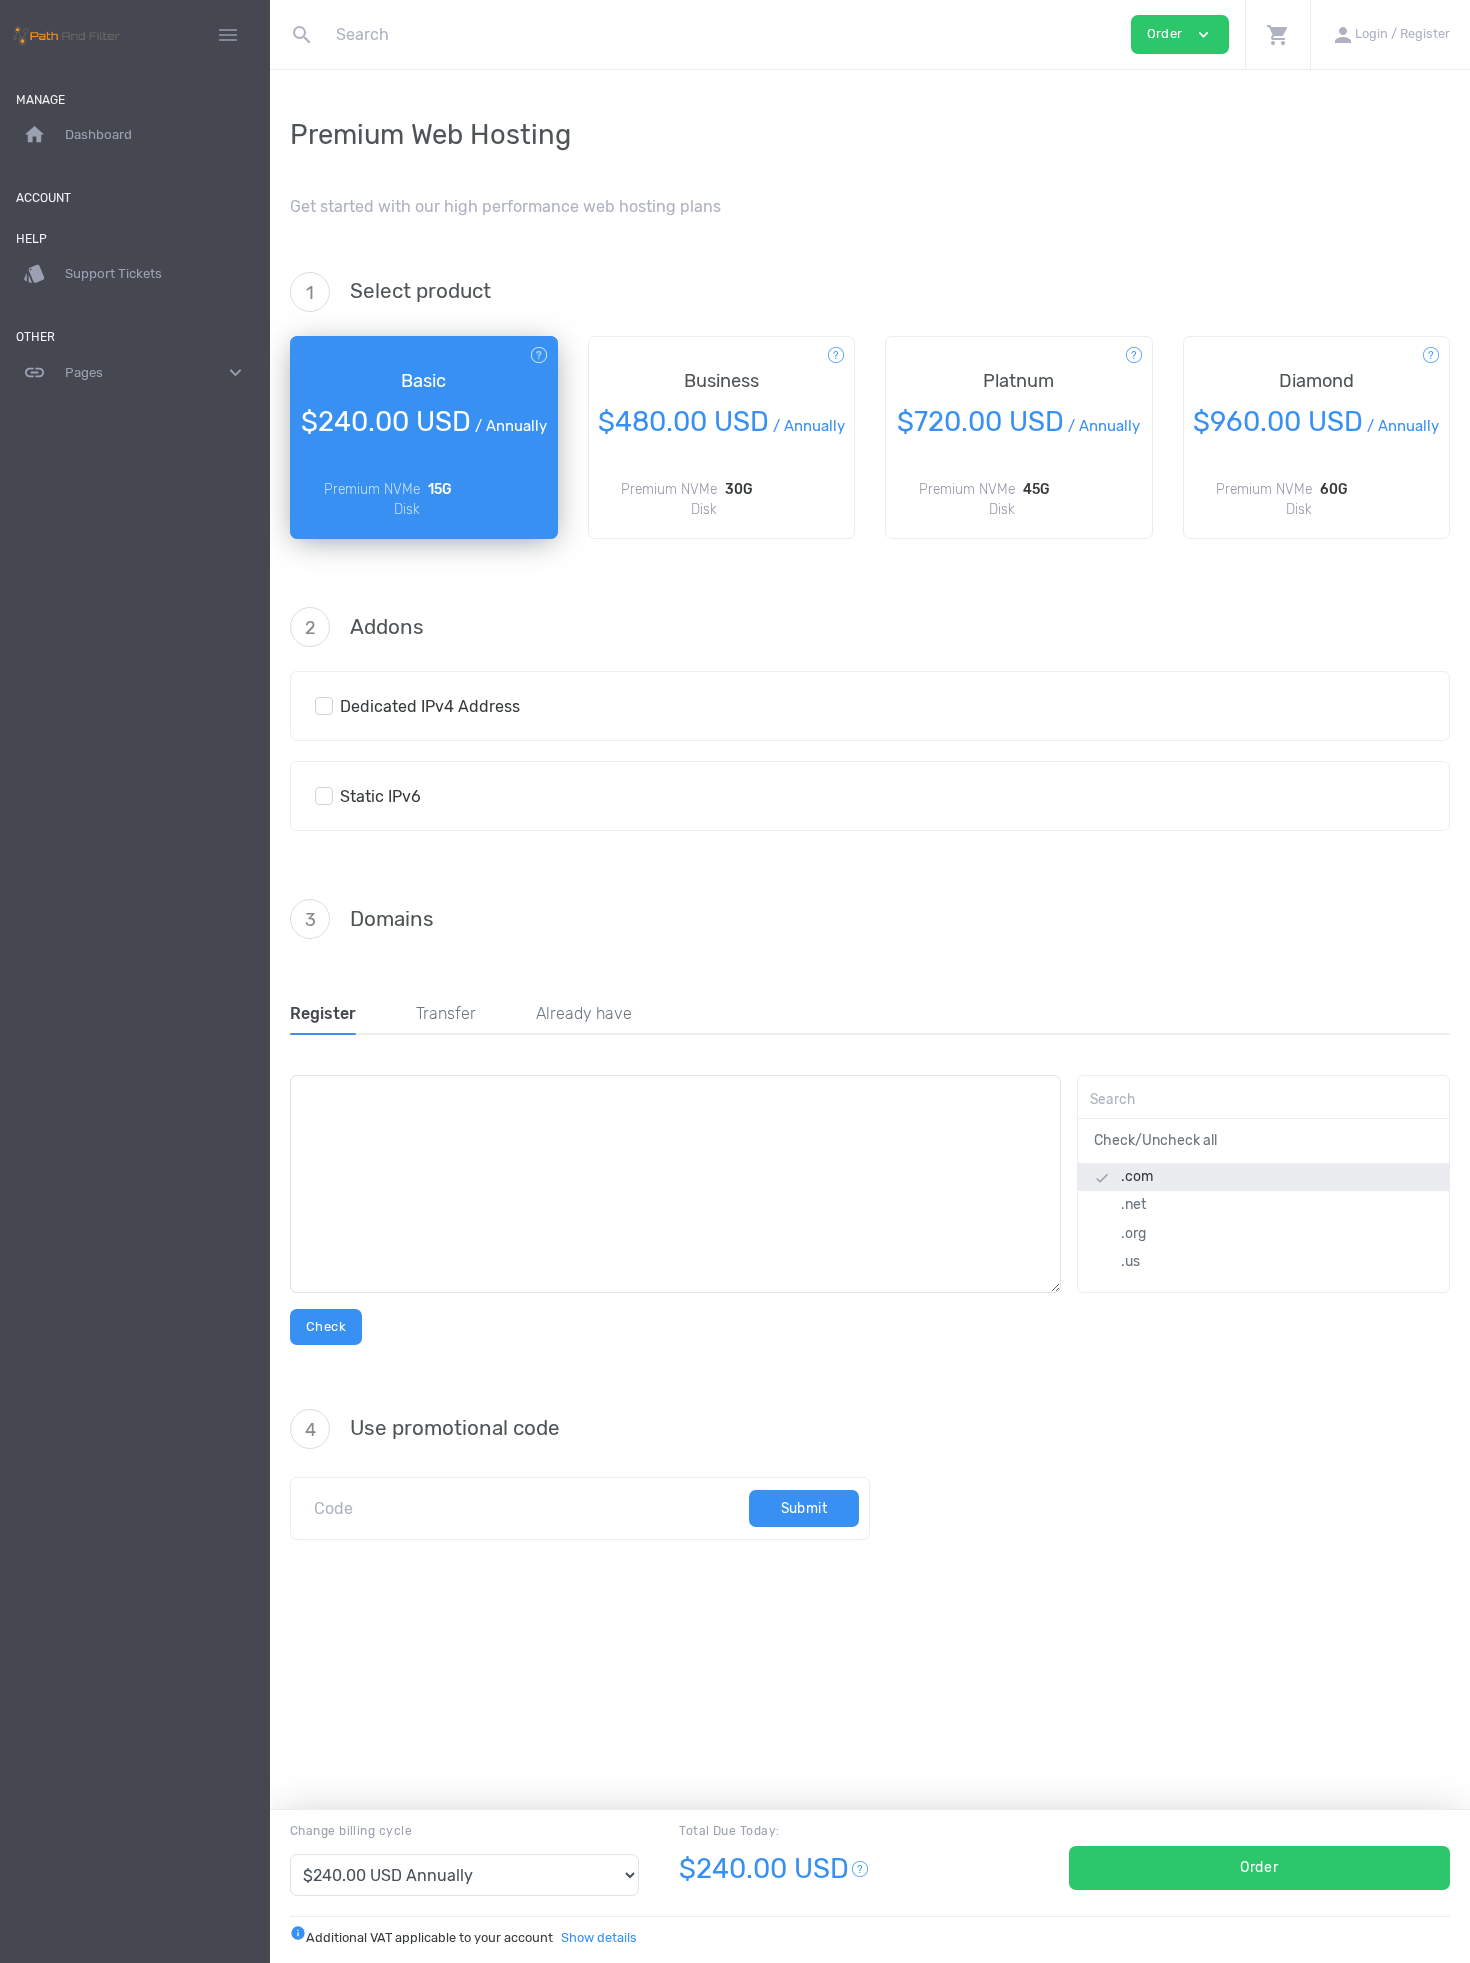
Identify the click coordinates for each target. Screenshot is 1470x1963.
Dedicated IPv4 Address (430, 706)
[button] (1277, 34)
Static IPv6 (380, 796)
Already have (584, 1013)
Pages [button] (135, 372)
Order (1259, 1867)
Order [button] (1180, 34)
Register (323, 1013)
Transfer (446, 1013)
